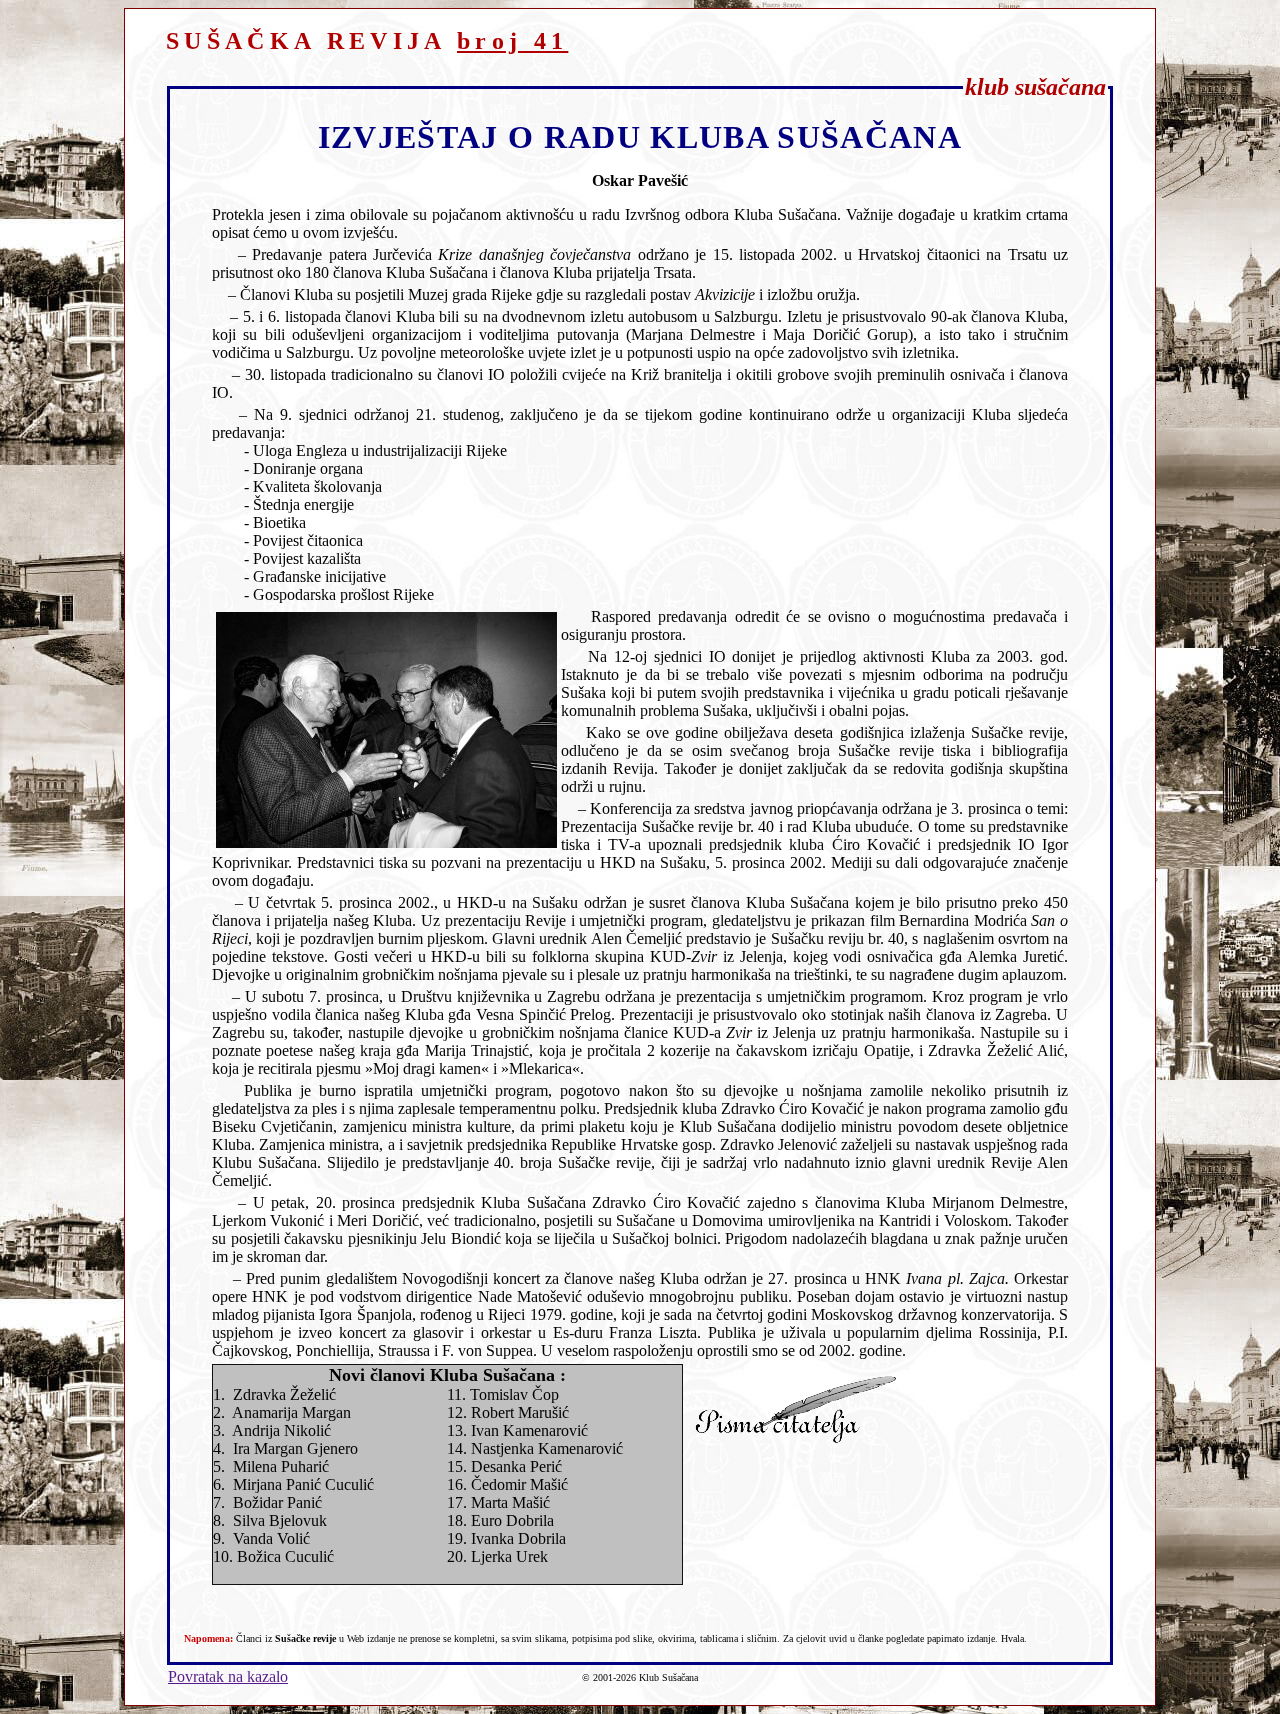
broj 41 (512, 41)
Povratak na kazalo (228, 1676)
